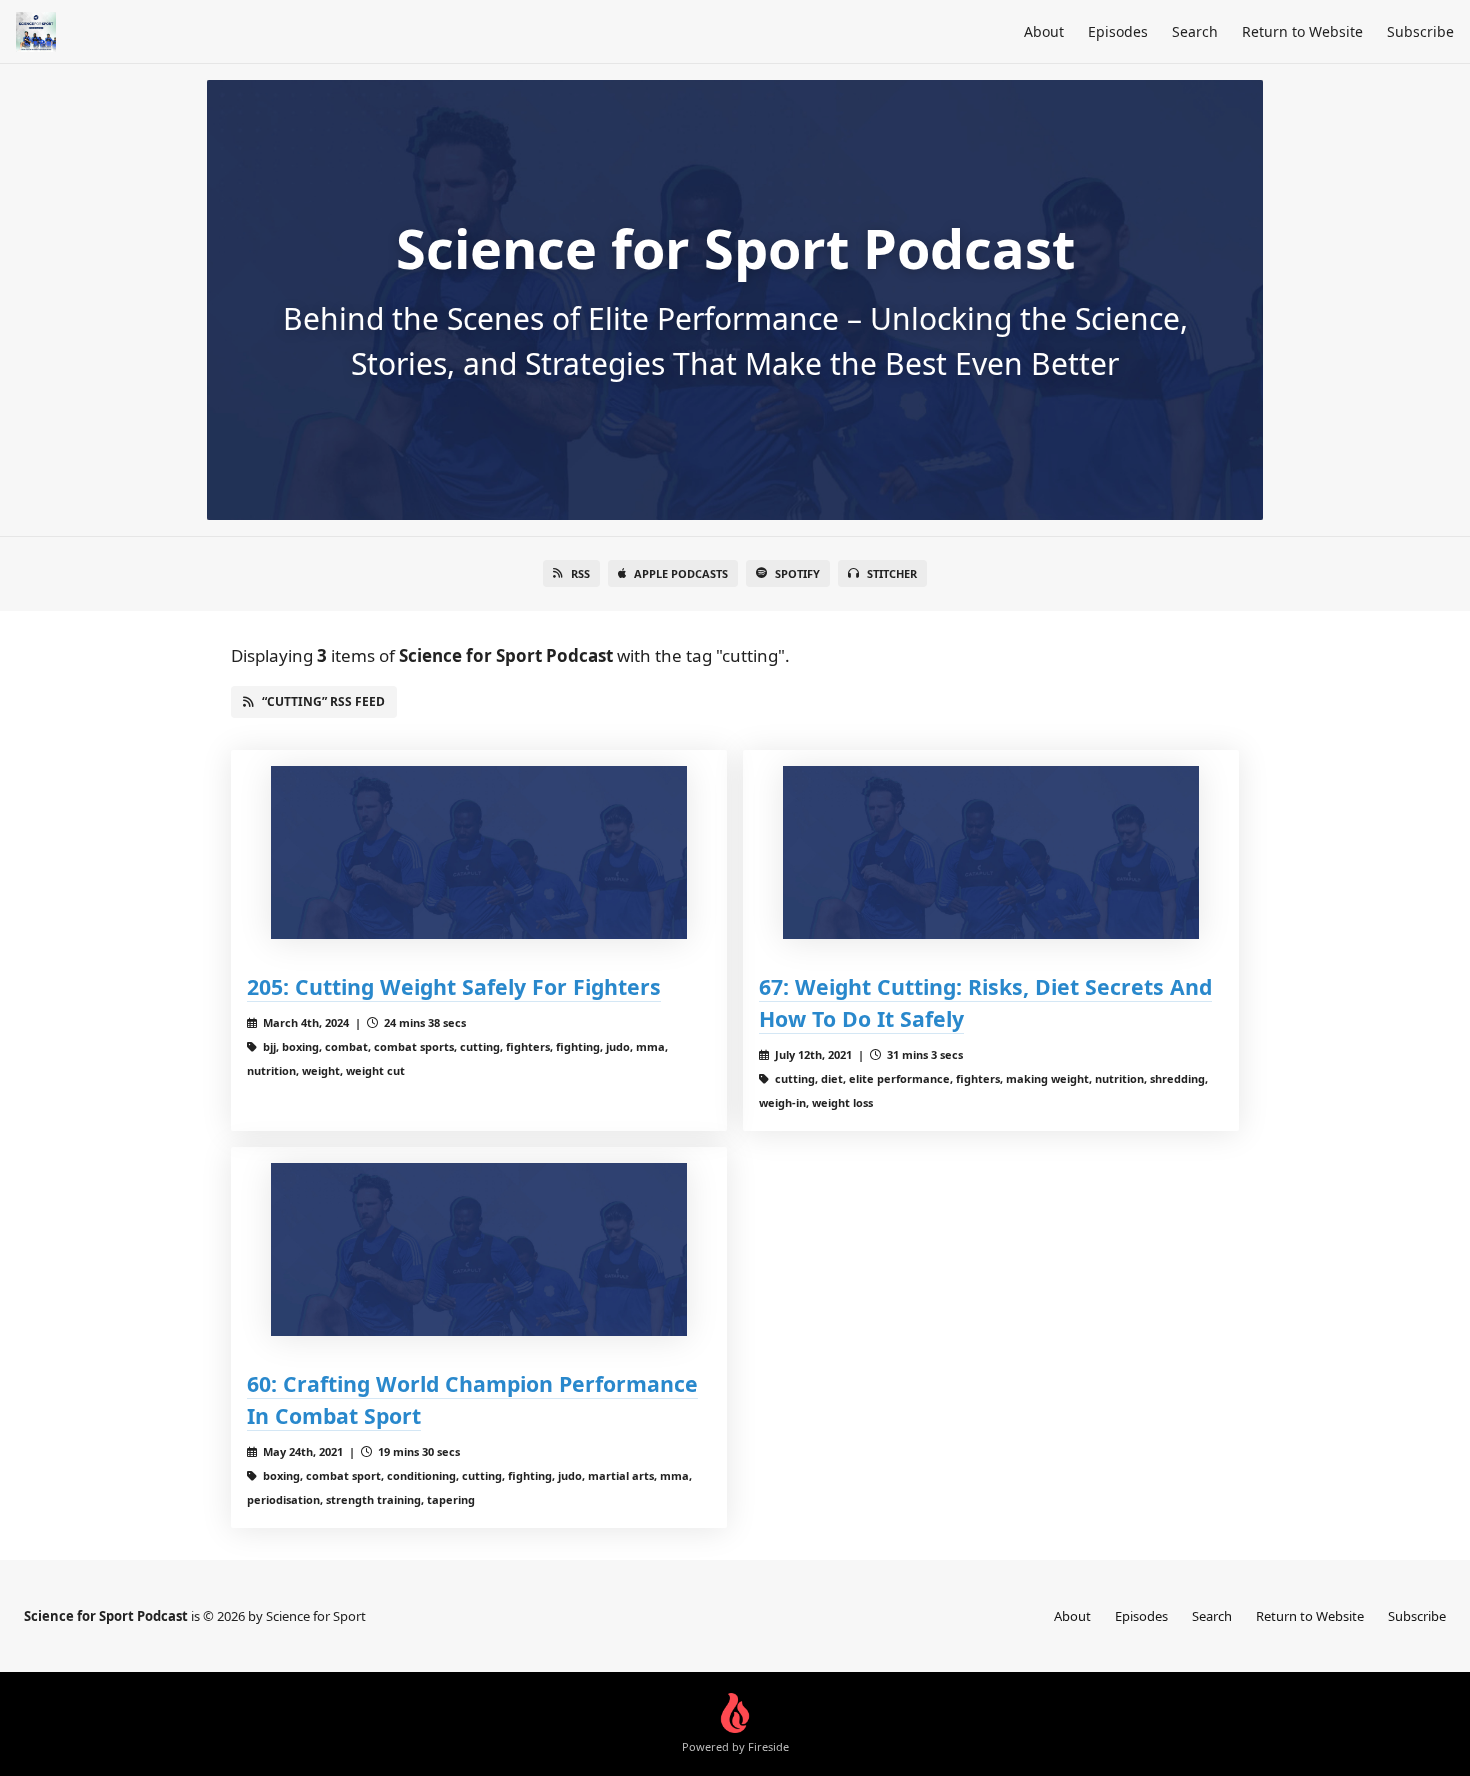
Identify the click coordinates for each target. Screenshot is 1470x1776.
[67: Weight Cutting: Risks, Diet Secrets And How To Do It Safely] (991, 852)
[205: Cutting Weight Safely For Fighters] (479, 852)
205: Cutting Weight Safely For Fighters (454, 986)
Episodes (1118, 31)
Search (1195, 31)
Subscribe (1420, 31)
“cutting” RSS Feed (323, 701)
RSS (580, 573)
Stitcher (892, 573)
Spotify (797, 573)
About (1044, 31)
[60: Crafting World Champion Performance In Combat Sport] (479, 1249)
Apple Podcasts (681, 573)
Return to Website (1302, 31)
